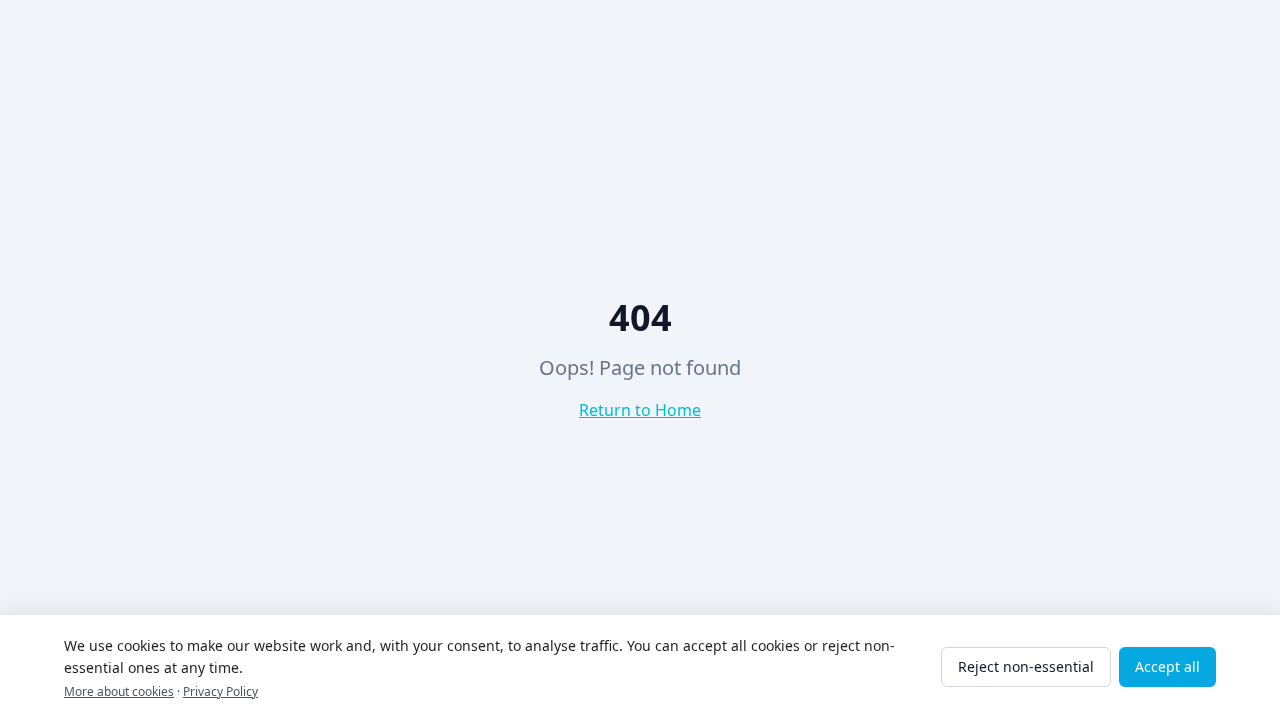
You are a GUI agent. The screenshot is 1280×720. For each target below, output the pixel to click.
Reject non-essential (1026, 666)
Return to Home (640, 410)
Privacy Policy (220, 691)
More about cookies (119, 691)
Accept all (1167, 666)
